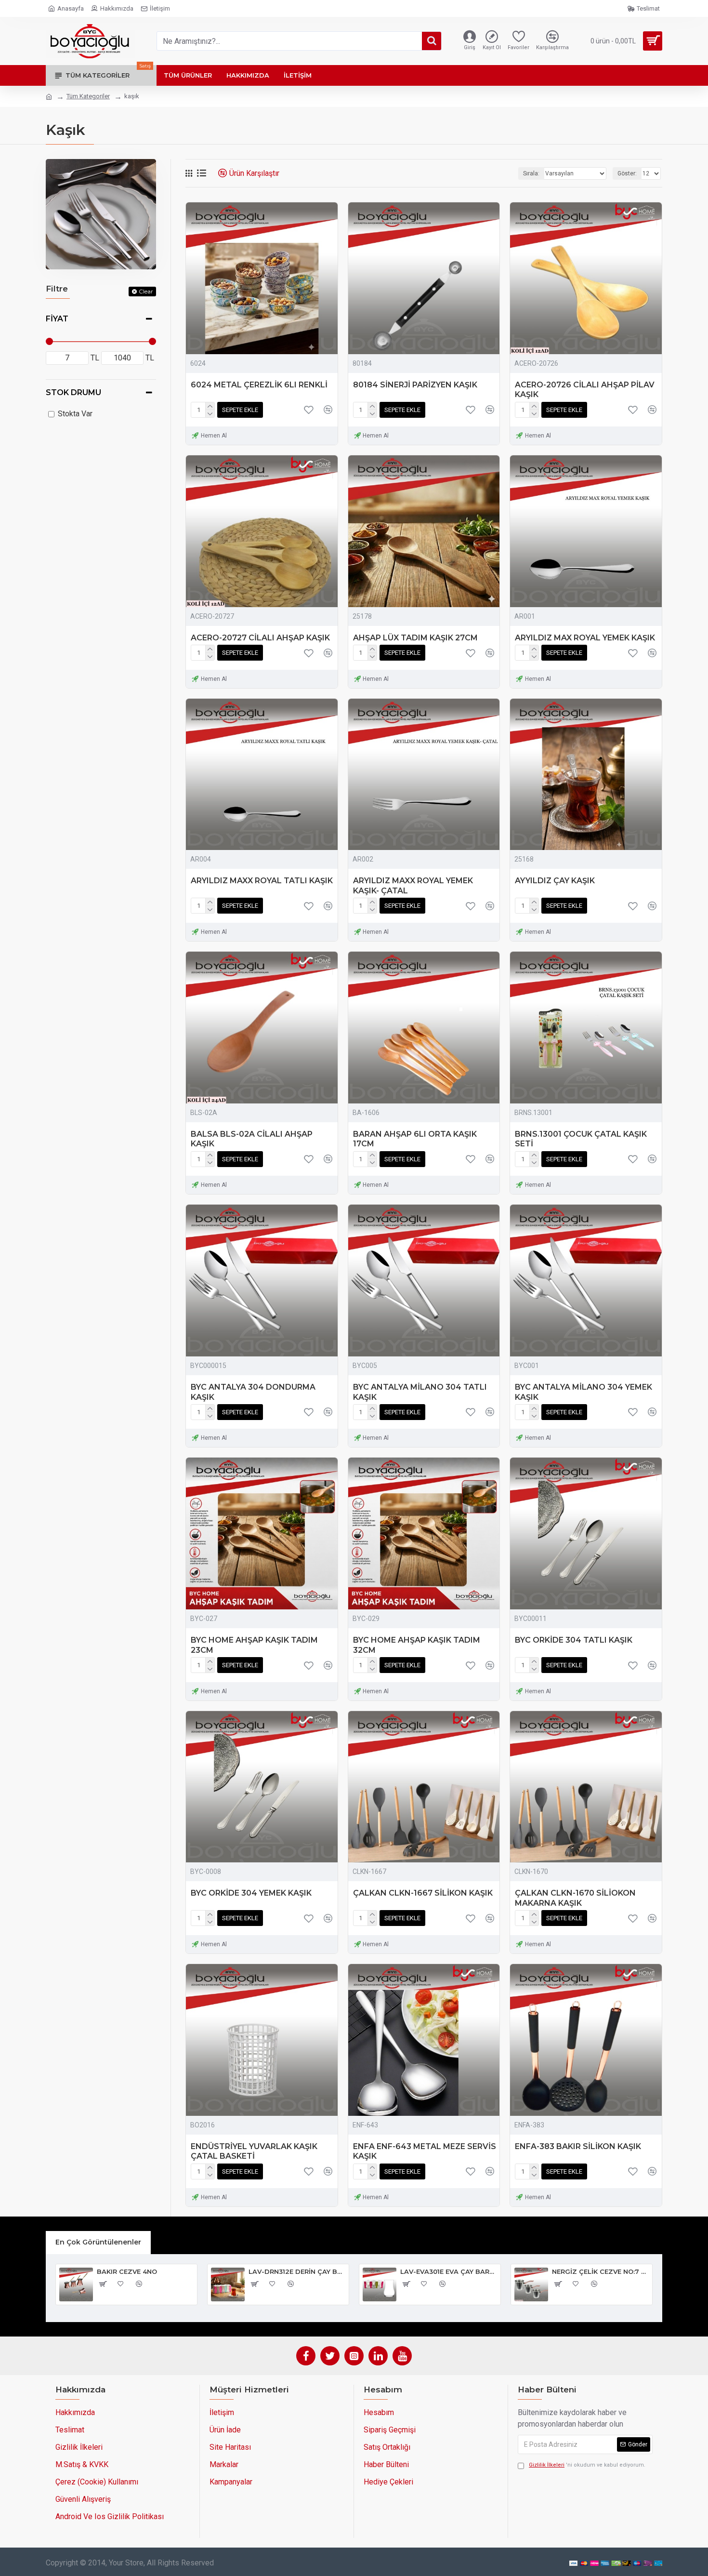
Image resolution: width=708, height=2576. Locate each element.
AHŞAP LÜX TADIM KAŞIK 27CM (415, 638)
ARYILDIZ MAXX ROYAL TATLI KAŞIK (262, 881)
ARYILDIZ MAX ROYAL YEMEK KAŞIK (585, 638)
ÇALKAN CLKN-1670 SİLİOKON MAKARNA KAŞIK (575, 1898)
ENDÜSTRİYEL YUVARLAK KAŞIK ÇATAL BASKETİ (254, 2151)
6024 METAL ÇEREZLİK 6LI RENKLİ (259, 385)
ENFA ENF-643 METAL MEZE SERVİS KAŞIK (425, 2151)
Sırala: (531, 173)
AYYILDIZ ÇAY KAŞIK (555, 881)
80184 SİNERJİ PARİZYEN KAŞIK (415, 385)
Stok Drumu (73, 392)
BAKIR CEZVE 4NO (127, 2271)
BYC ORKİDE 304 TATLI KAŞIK (574, 1640)
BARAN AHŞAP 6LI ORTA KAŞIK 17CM (415, 1139)
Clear (146, 291)
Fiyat (57, 319)
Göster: (627, 173)
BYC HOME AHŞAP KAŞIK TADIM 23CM (254, 1645)
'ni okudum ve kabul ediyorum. (587, 2465)
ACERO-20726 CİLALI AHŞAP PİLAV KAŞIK (585, 390)
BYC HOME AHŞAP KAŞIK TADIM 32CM (417, 1645)
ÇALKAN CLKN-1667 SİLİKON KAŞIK (423, 1893)
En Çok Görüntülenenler (98, 2242)
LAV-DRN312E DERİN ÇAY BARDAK (297, 2271)
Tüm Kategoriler (88, 96)
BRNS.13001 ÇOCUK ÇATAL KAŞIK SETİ (581, 1139)
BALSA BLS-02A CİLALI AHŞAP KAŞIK (252, 1139)
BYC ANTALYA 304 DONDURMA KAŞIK (253, 1392)
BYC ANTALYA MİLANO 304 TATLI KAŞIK (420, 1392)
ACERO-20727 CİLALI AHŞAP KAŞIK (260, 638)
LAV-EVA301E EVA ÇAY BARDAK (449, 2271)
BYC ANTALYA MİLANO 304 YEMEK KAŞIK (583, 1392)
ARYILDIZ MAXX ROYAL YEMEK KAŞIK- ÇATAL (413, 886)
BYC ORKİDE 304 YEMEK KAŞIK (251, 1893)
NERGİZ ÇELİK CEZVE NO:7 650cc (600, 2271)
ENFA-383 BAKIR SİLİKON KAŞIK (578, 2146)
